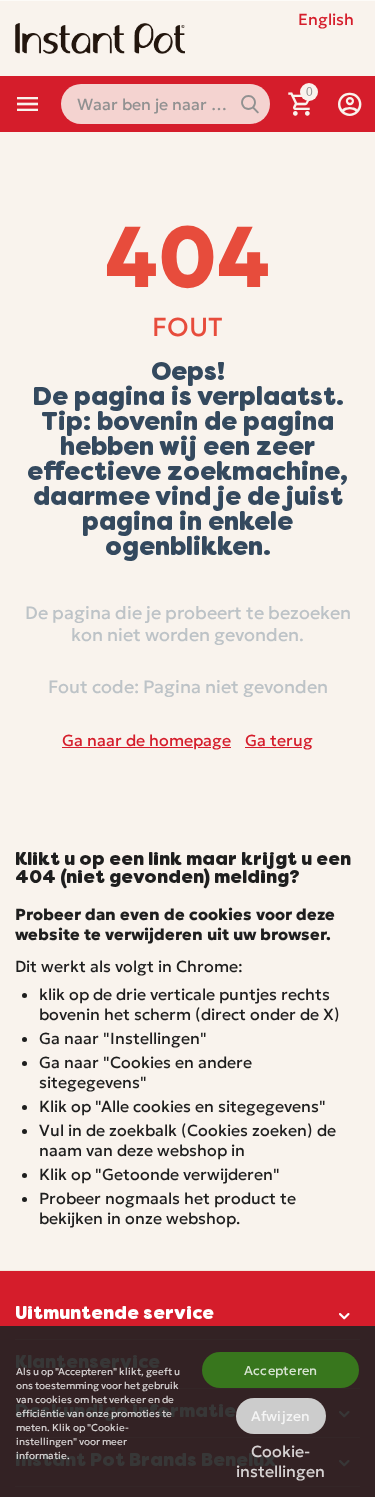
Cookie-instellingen (280, 1457)
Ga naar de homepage (146, 740)
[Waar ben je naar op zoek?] (250, 104)
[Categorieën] (28, 104)
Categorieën (28, 104)
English (326, 19)
